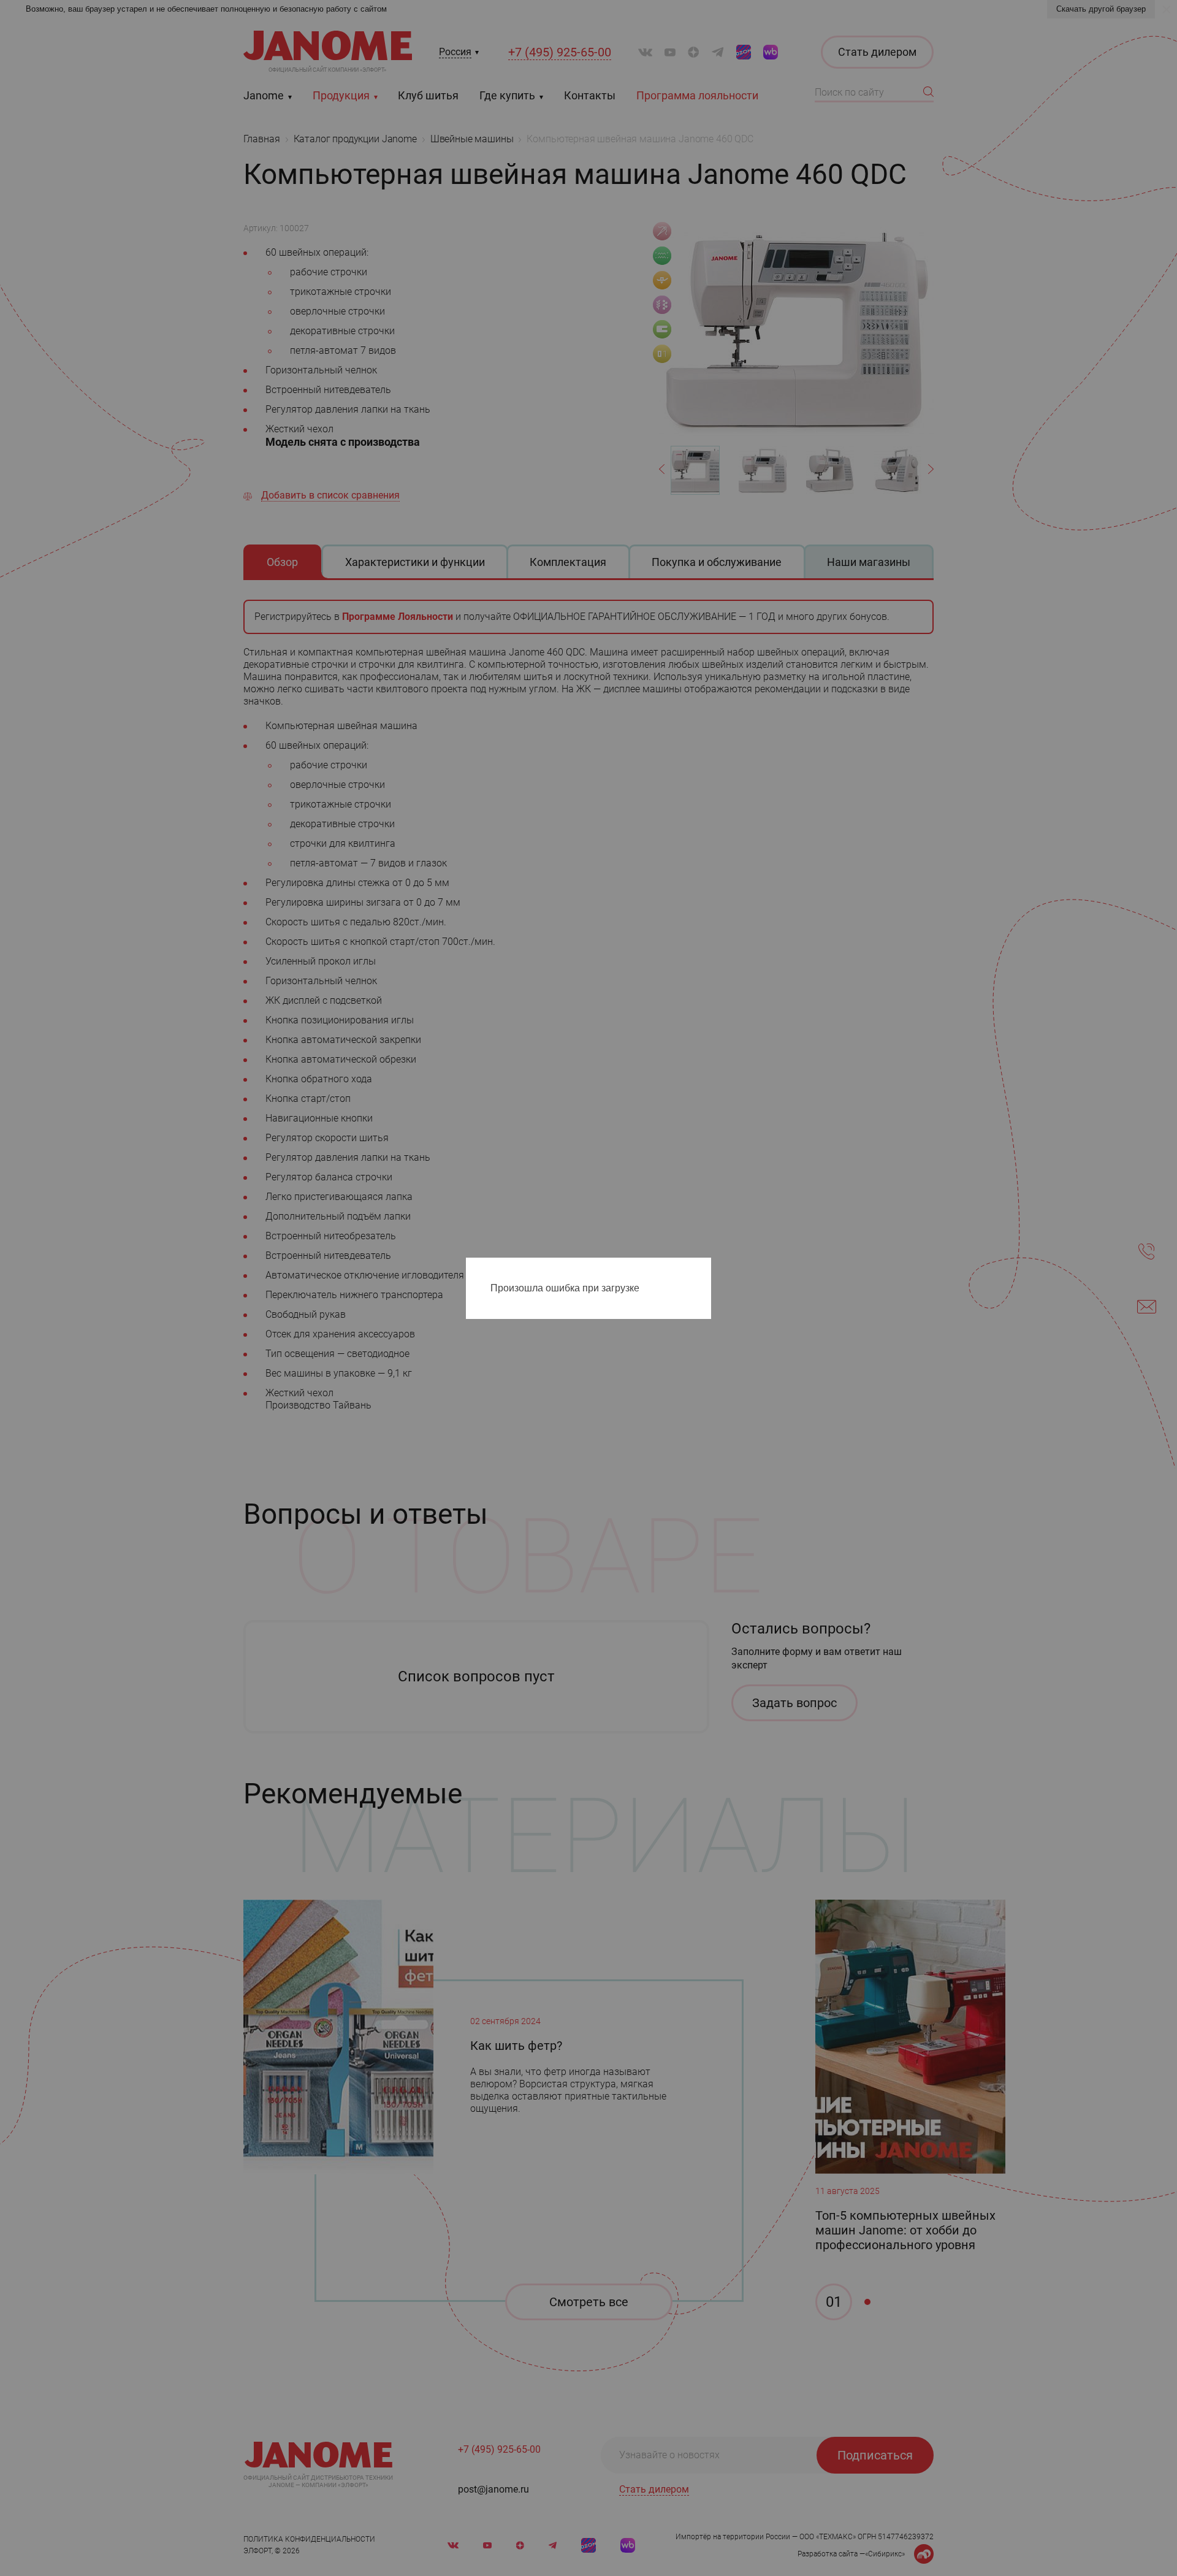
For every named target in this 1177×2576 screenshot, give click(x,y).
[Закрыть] (705, 1269)
